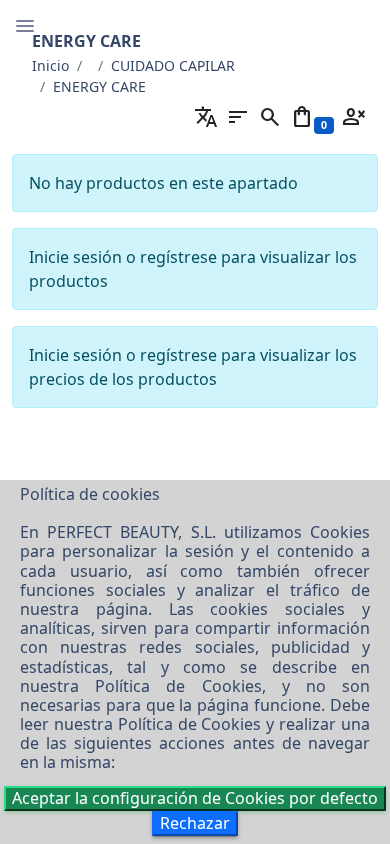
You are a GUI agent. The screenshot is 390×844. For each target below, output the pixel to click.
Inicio (50, 65)
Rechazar (195, 823)
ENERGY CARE (99, 86)
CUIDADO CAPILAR (173, 65)
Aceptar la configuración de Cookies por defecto (195, 798)
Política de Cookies (178, 686)
